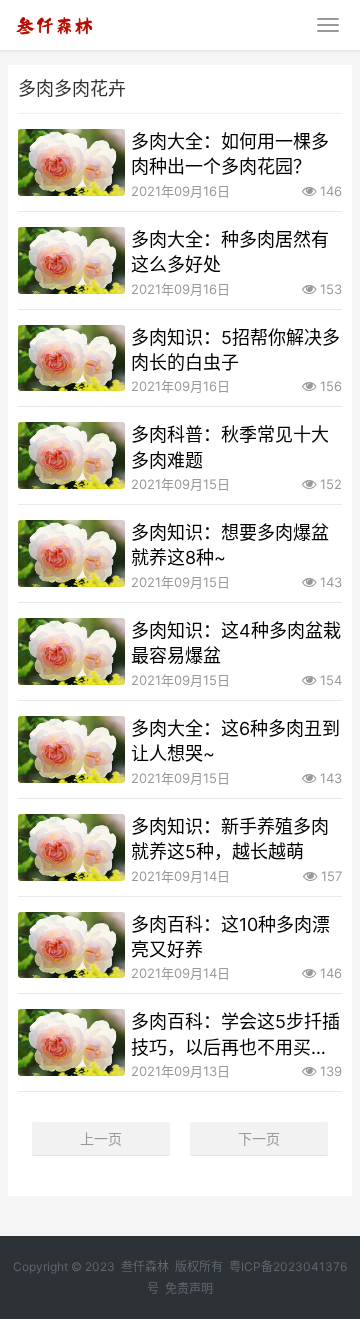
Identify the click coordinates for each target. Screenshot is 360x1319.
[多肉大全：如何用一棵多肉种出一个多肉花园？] (71, 162)
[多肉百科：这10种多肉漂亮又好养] (71, 945)
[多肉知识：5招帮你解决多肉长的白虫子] (71, 358)
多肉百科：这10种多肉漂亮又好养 (230, 937)
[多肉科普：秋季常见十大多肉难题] (71, 455)
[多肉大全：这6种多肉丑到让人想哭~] (71, 749)
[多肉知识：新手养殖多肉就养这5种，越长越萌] (71, 847)
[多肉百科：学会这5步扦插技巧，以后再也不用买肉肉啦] (71, 1042)
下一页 (259, 1138)
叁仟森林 (145, 1266)
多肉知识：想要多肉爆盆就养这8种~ (230, 545)
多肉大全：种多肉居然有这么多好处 (230, 252)
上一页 (101, 1138)
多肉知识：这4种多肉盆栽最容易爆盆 (236, 643)
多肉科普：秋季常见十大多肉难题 (230, 447)
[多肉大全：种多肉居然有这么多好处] (71, 260)
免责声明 (189, 1288)
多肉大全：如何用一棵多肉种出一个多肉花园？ (230, 154)
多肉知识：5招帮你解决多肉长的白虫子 (235, 350)
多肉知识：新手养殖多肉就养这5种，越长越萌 (230, 839)
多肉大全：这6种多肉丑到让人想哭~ (235, 741)
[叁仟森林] (54, 22)
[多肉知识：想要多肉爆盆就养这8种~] (71, 553)
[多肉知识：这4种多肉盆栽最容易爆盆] (71, 651)
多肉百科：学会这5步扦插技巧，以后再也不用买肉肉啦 (235, 1035)
